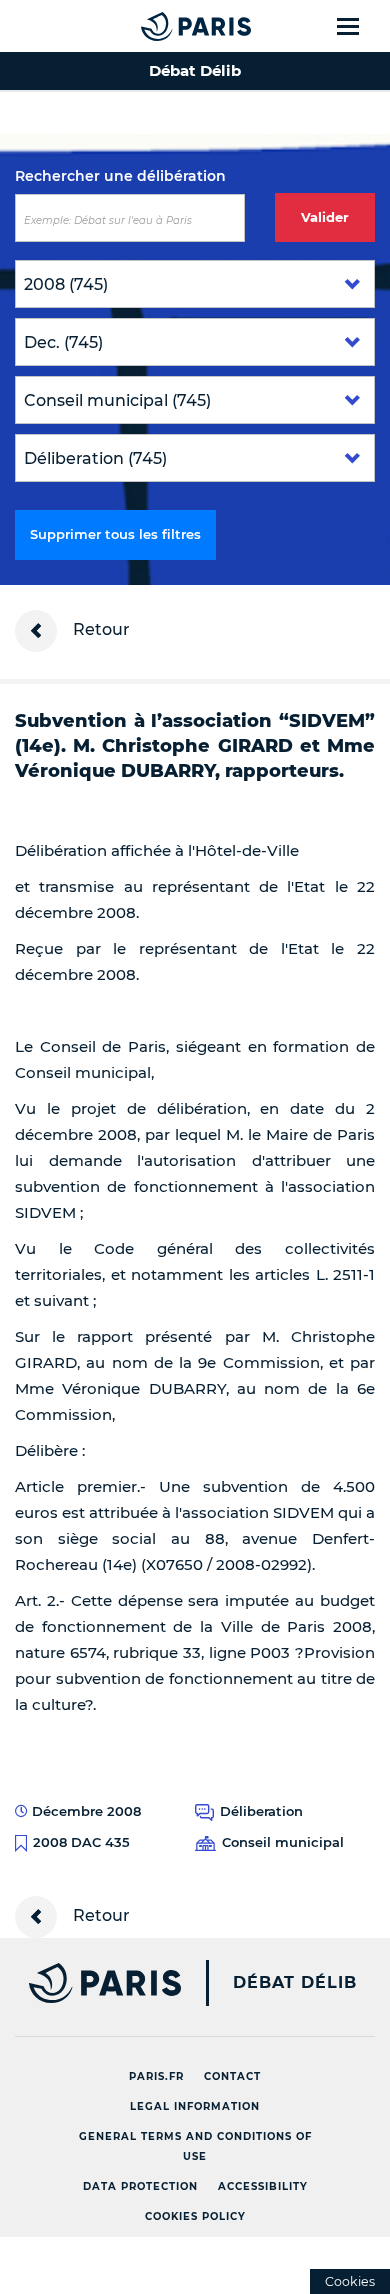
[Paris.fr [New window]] (90, 1983)
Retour (99, 629)
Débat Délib (295, 1983)
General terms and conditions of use (195, 2146)
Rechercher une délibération (120, 176)
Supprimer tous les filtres (115, 534)
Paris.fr (156, 2076)
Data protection (140, 2186)
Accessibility (263, 2186)
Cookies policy (195, 2216)
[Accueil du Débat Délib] (156, 26)
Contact (232, 2076)
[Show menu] (359, 26)
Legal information (195, 2106)
